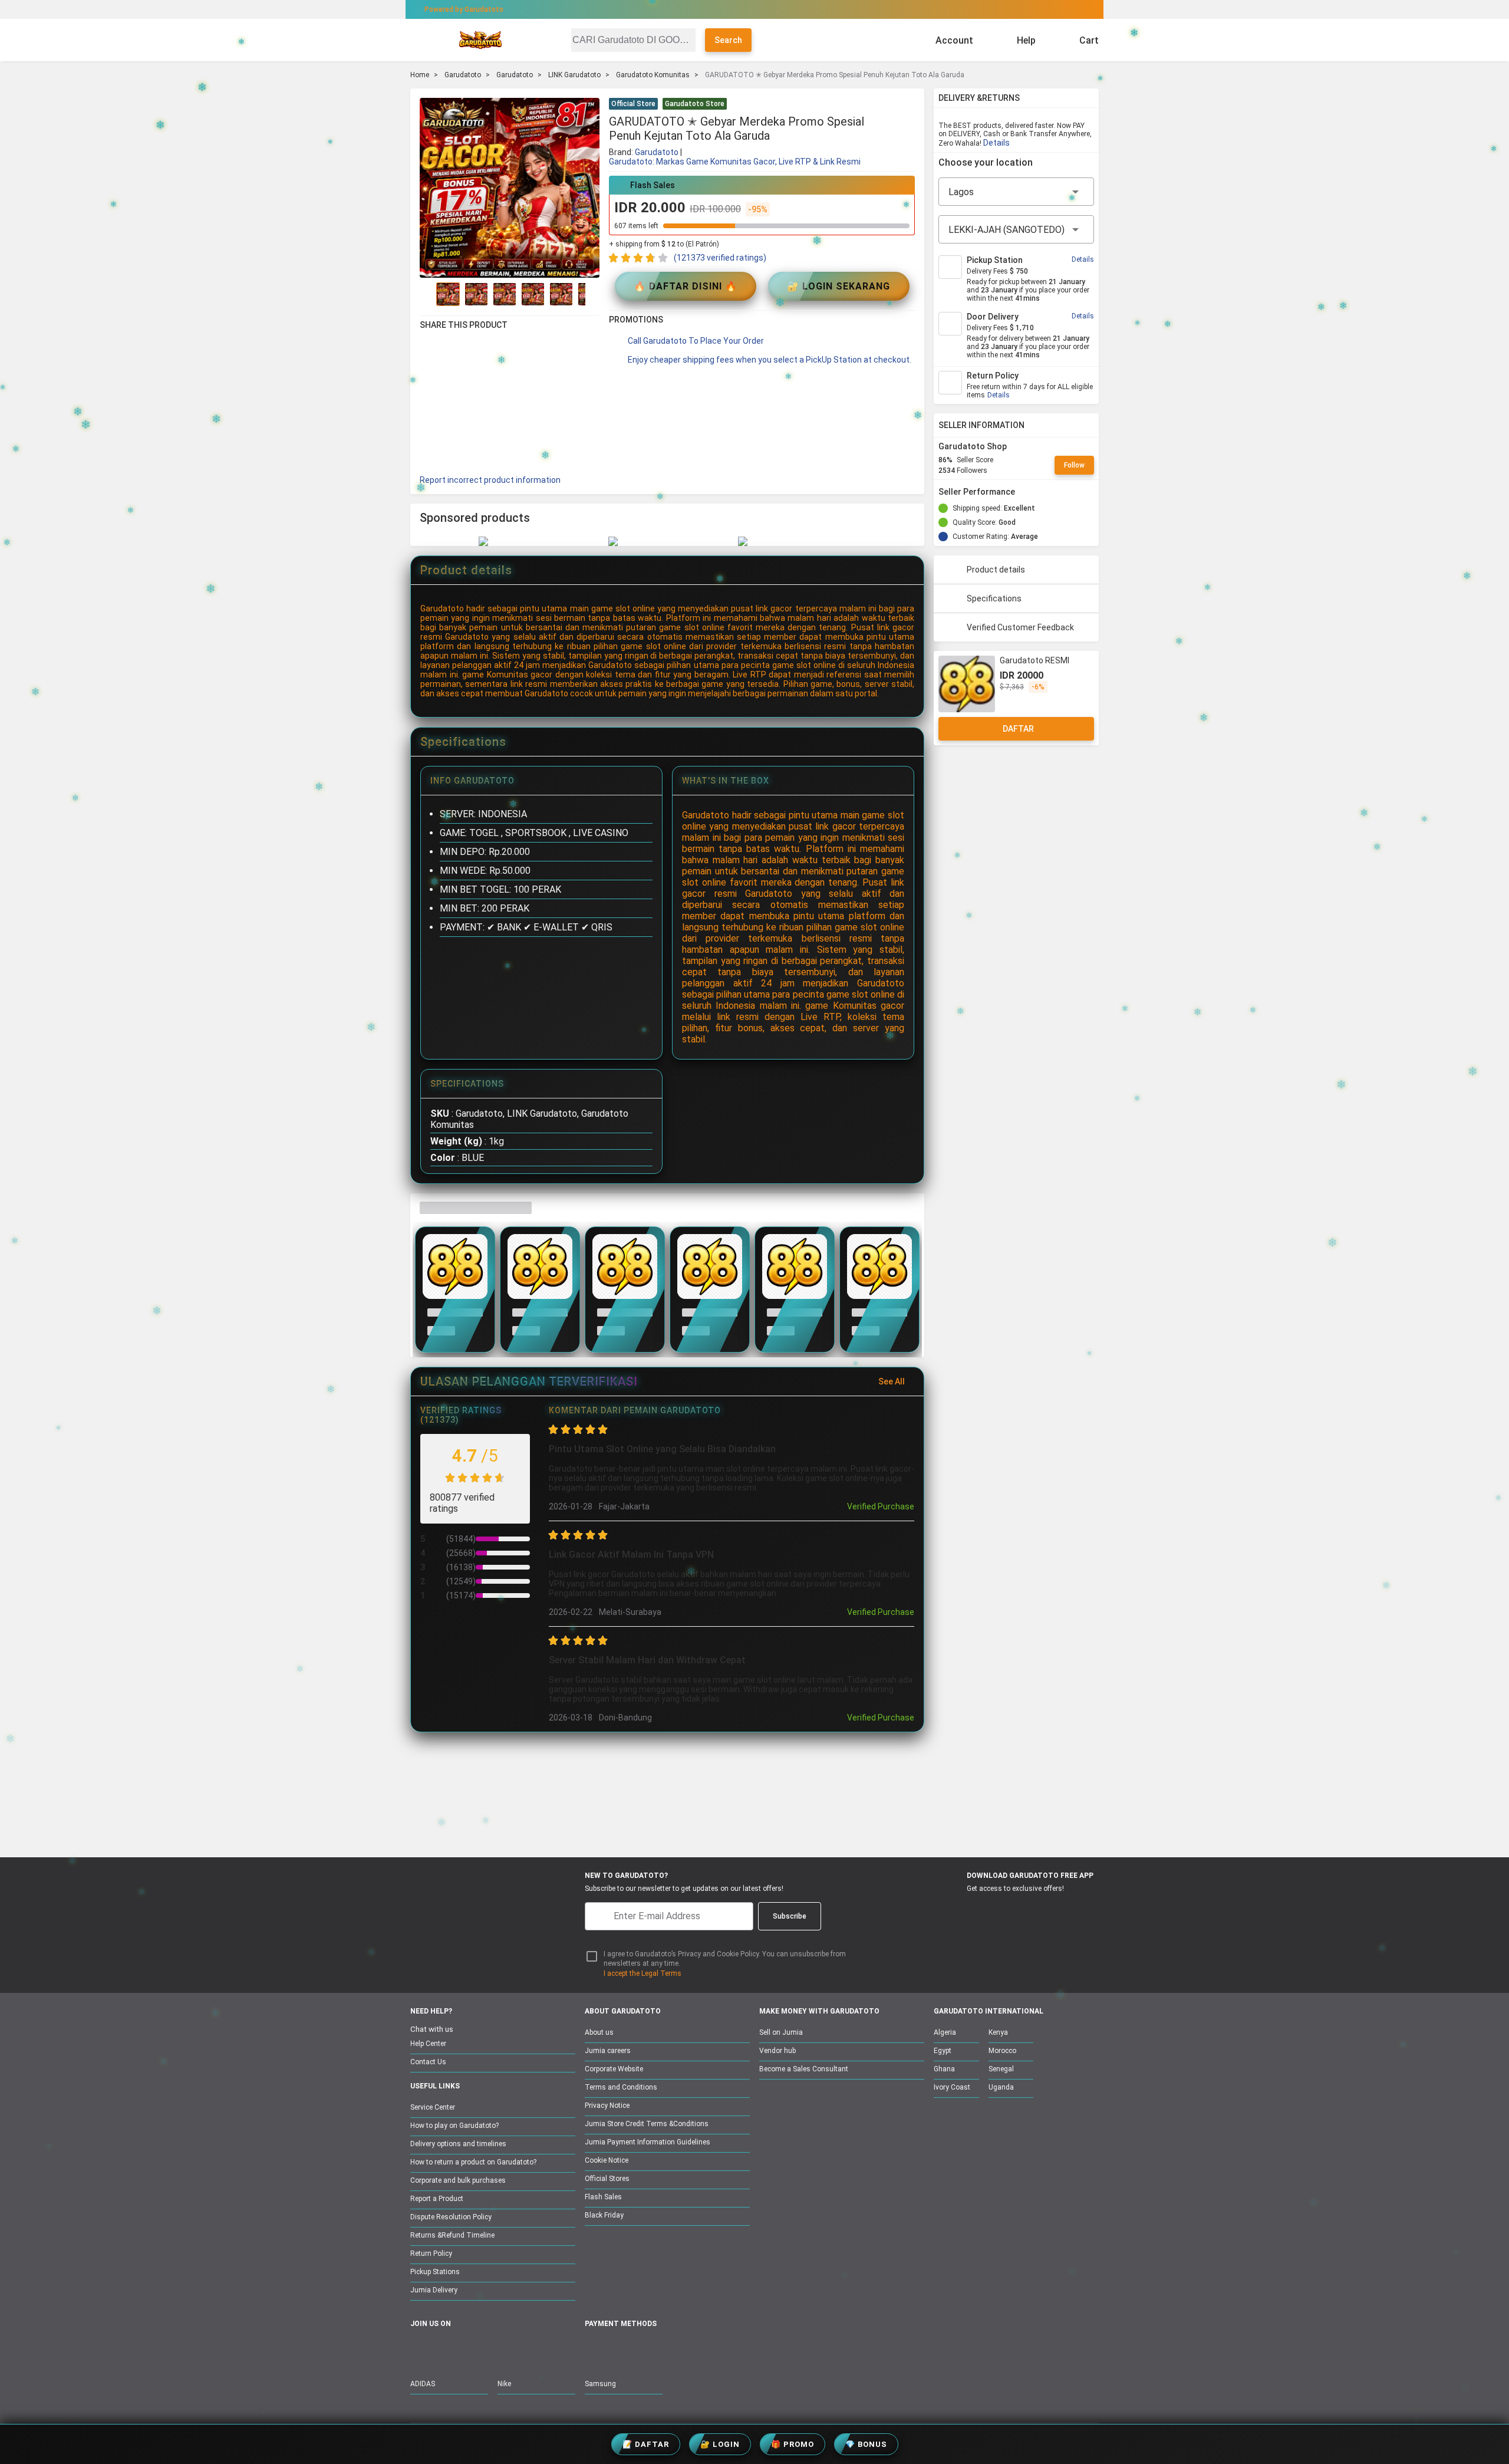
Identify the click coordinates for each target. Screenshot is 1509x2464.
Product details (996, 570)
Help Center (428, 2044)
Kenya (998, 2032)
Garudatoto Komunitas (653, 75)
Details (996, 143)
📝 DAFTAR (646, 2444)
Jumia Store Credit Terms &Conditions (647, 2124)
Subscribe (790, 1916)
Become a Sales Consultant (804, 2069)
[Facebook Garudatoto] (418, 2350)
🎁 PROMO (793, 2444)
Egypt (943, 2051)
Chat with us (432, 2029)
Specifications (994, 598)
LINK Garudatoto (574, 75)
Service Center (433, 2107)
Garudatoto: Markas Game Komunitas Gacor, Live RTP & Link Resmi (735, 162)
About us (599, 2032)
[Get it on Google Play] (1012, 1910)
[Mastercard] (619, 2350)
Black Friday (604, 2215)
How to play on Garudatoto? (454, 2126)
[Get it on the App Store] (956, 1910)
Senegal (1001, 2069)
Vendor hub (777, 2051)
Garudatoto (463, 75)
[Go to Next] (592, 294)
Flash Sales (603, 2197)
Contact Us (428, 2062)
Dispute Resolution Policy (451, 2217)
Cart (1089, 40)
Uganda (1001, 2087)
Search (728, 40)
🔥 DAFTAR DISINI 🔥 (686, 286)
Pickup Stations (435, 2272)
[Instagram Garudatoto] (467, 2350)
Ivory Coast (952, 2087)
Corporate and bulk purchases (458, 2180)
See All (892, 1381)
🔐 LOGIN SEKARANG (838, 286)
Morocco (1002, 2051)
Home (420, 75)
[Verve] (679, 2350)
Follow (1074, 465)
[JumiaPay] (744, 9)
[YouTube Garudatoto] (443, 2350)
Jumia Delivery (434, 2290)
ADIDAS (423, 2384)
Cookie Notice (607, 2160)
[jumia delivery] (794, 9)
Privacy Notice (607, 2106)
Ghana (944, 2069)
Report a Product (437, 2199)
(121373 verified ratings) (720, 258)
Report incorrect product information (490, 480)
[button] (908, 105)
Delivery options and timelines (458, 2144)
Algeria (945, 2032)
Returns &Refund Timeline (452, 2235)
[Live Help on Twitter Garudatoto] (492, 2350)
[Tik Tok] (517, 2350)
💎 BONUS (866, 2444)
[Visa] (648, 2350)
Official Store (633, 104)
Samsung (600, 2384)
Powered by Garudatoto (464, 9)
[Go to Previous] (427, 294)
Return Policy (431, 2254)
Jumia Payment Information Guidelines (648, 2142)
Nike (504, 2384)
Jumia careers (608, 2051)
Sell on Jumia (781, 2032)
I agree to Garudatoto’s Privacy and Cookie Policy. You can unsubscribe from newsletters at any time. (725, 1959)
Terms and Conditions (621, 2087)
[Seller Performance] (1024, 492)
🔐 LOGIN (720, 2444)
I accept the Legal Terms (643, 1973)
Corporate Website (614, 2069)
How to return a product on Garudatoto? (473, 2162)
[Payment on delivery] (592, 2350)
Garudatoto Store (695, 104)
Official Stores (607, 2179)
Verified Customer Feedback (1020, 627)
